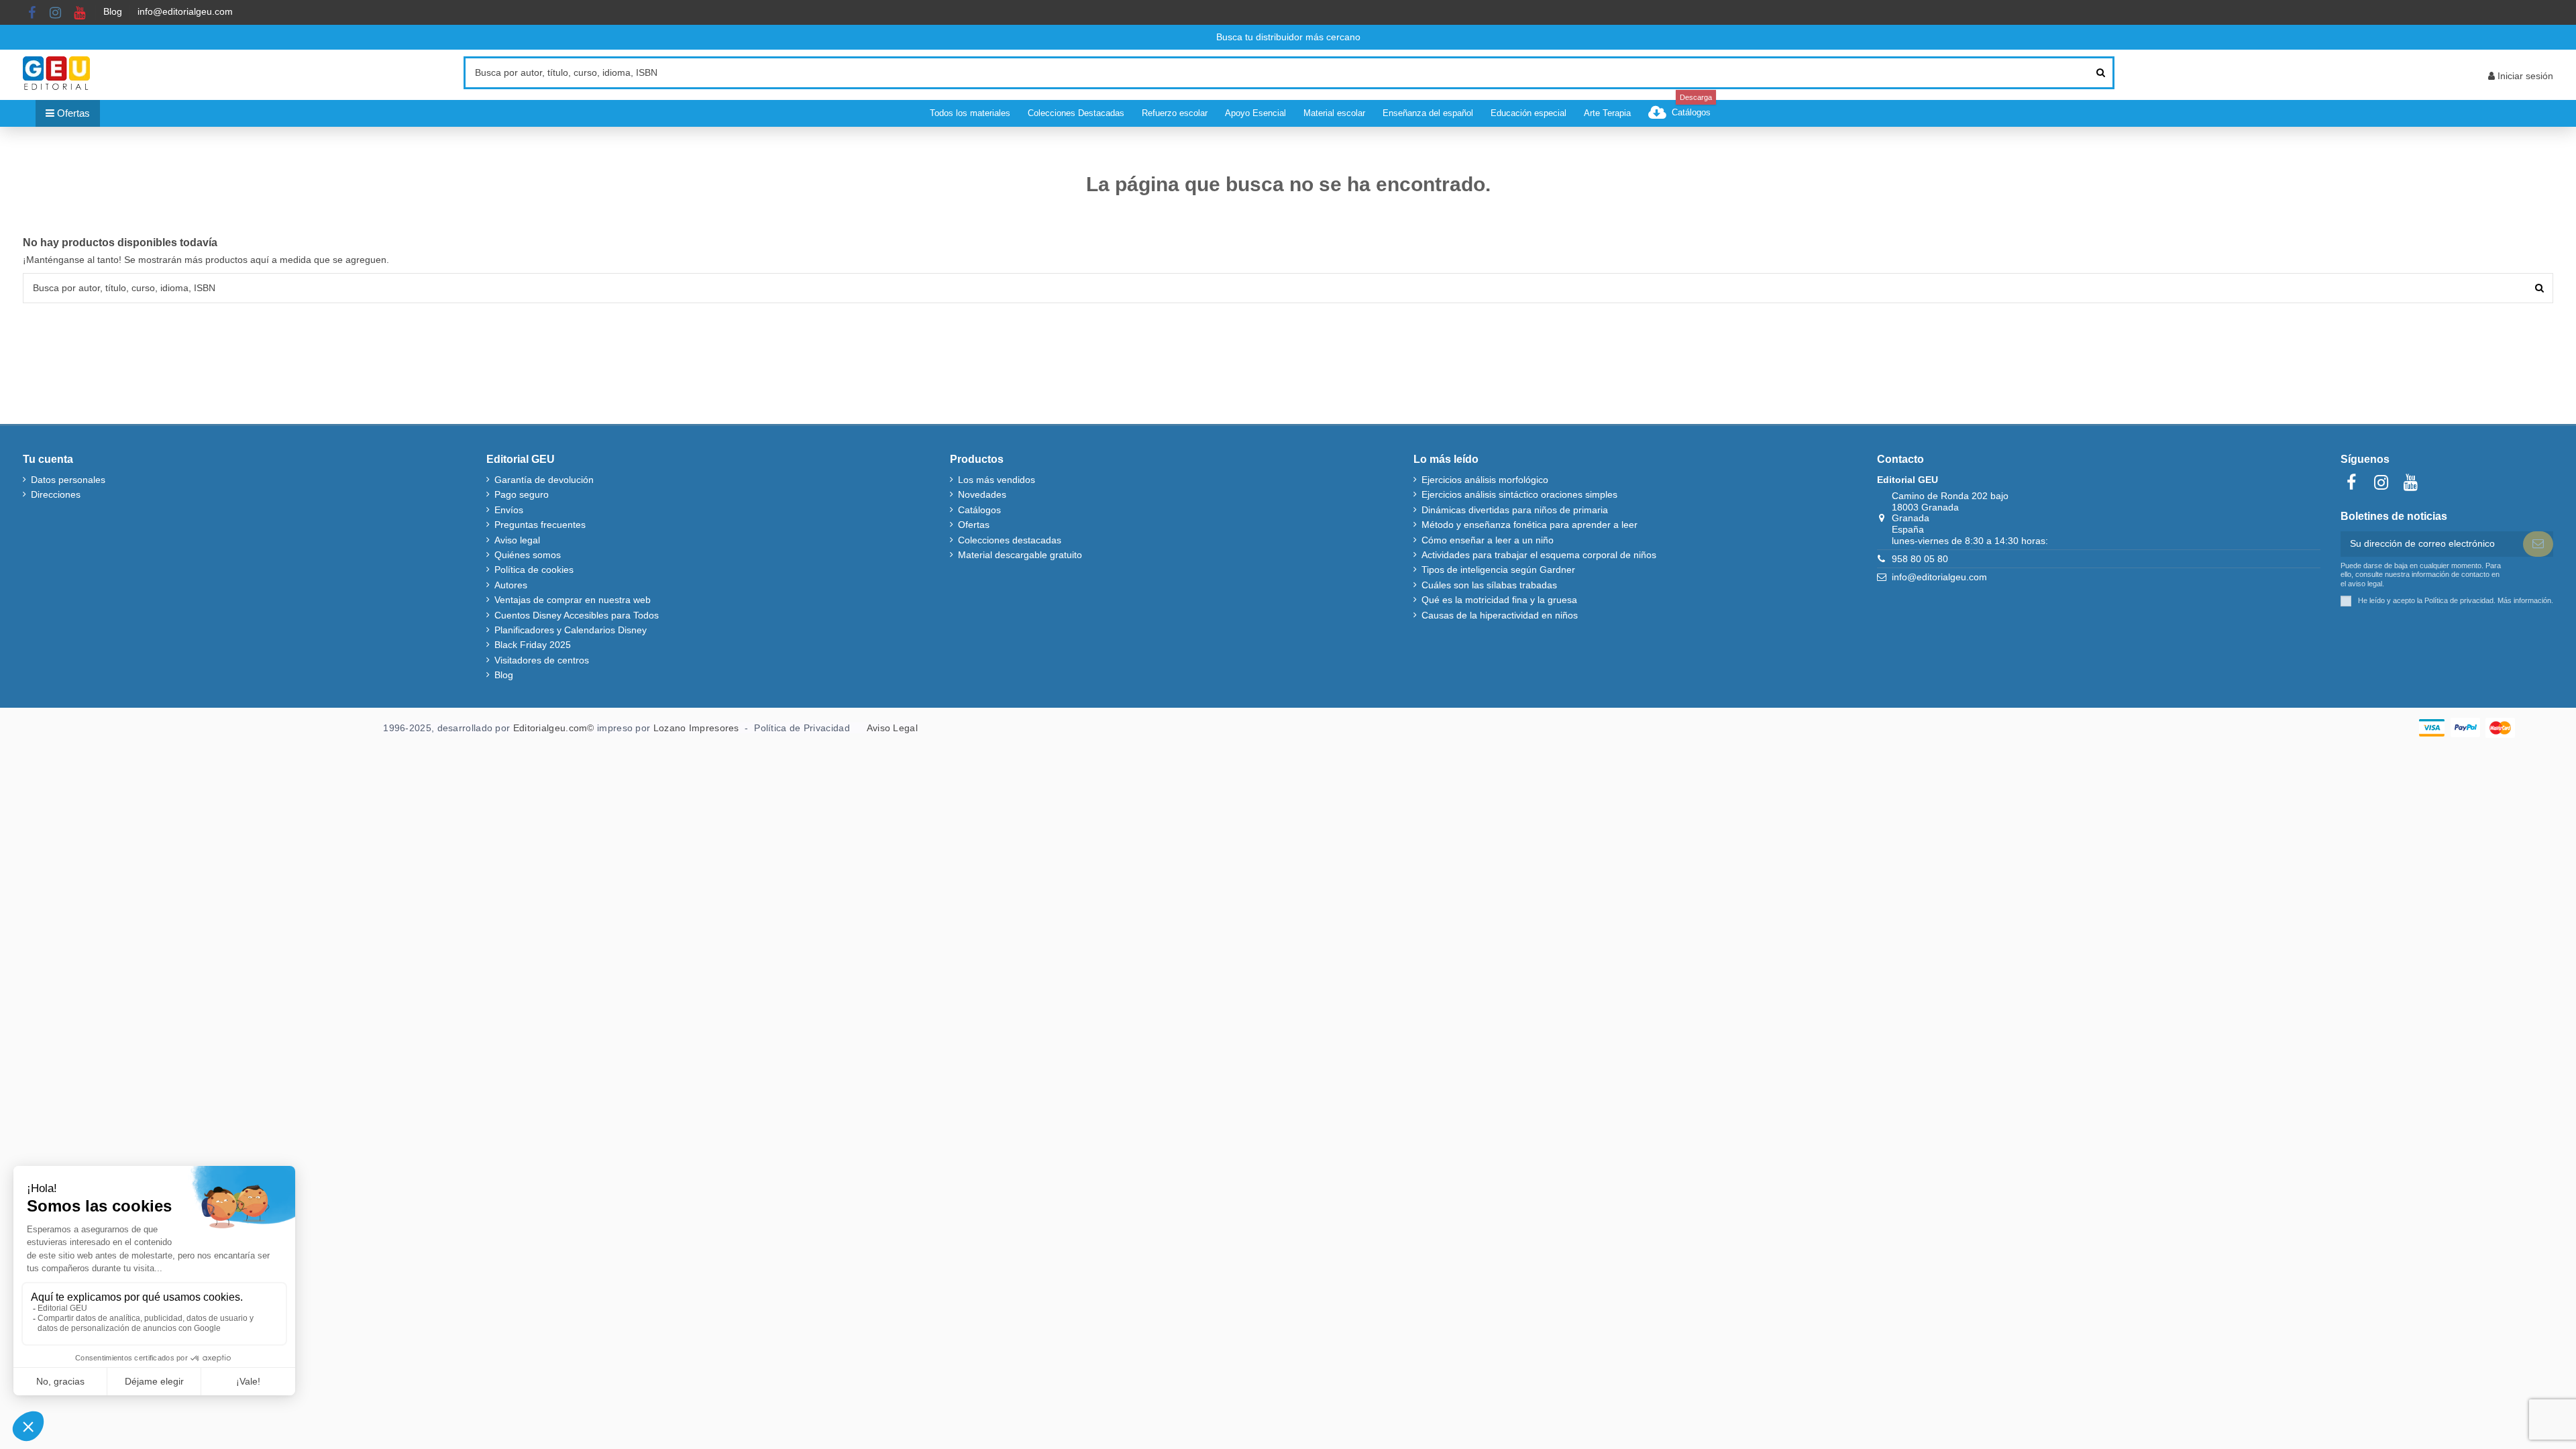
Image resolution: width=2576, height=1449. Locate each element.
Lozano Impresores (696, 728)
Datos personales (68, 480)
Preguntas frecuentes (540, 525)
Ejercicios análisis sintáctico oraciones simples (1519, 494)
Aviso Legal (892, 728)
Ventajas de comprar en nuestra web (573, 600)
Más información (2524, 600)
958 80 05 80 (1920, 559)
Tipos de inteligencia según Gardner (1498, 570)
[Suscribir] (2538, 544)
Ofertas (974, 525)
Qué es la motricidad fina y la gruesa (1499, 600)
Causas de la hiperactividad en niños (1500, 615)
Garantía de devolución (544, 480)
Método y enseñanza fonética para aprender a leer (1529, 525)
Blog (113, 11)
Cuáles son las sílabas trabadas (1489, 585)
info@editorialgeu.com (185, 11)
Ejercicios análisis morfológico (1485, 480)
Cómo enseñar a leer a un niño (1488, 540)
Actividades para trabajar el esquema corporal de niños (1539, 555)
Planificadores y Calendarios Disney (571, 630)
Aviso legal (517, 540)
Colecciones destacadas (1010, 540)
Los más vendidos (997, 480)
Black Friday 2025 (533, 645)
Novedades (982, 494)
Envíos (509, 510)
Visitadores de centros (542, 660)
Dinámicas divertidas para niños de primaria (1515, 510)
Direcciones (56, 494)
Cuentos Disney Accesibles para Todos (577, 615)
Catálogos (979, 510)
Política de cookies (534, 570)
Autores (511, 585)
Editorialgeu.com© (554, 728)
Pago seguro (522, 494)
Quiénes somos (528, 555)
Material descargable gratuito (1020, 555)
